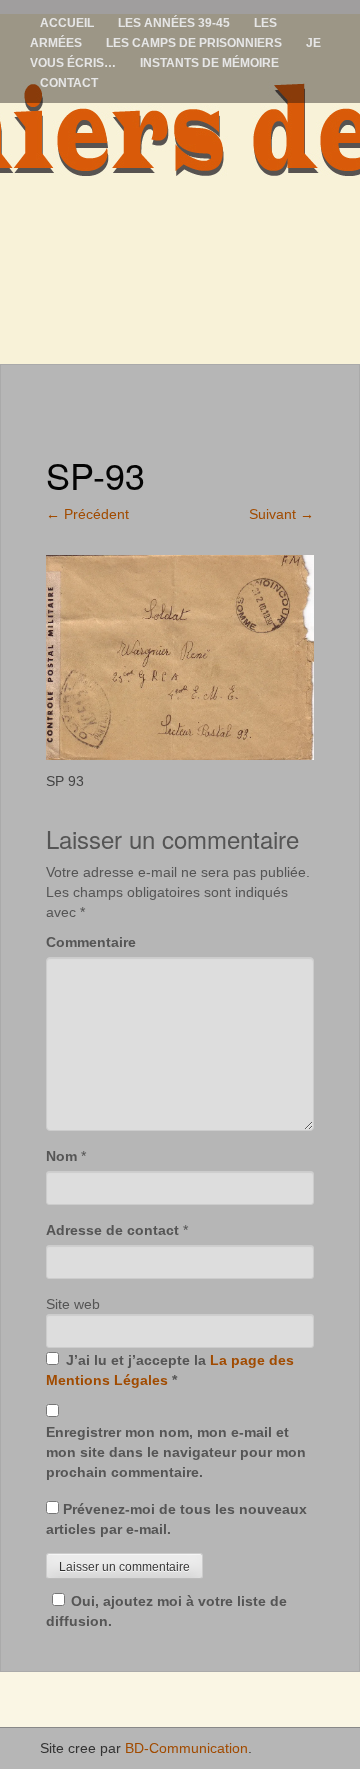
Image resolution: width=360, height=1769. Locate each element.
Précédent (87, 514)
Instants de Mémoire (209, 63)
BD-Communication (186, 1748)
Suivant (281, 514)
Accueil (67, 23)
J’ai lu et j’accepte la (170, 1370)
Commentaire (91, 942)
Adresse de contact (112, 1230)
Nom (61, 1156)
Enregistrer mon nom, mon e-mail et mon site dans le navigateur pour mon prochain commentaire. (176, 1452)
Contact (69, 83)
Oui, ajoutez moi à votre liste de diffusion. (166, 1611)
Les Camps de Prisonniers (194, 43)
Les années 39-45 (174, 23)
